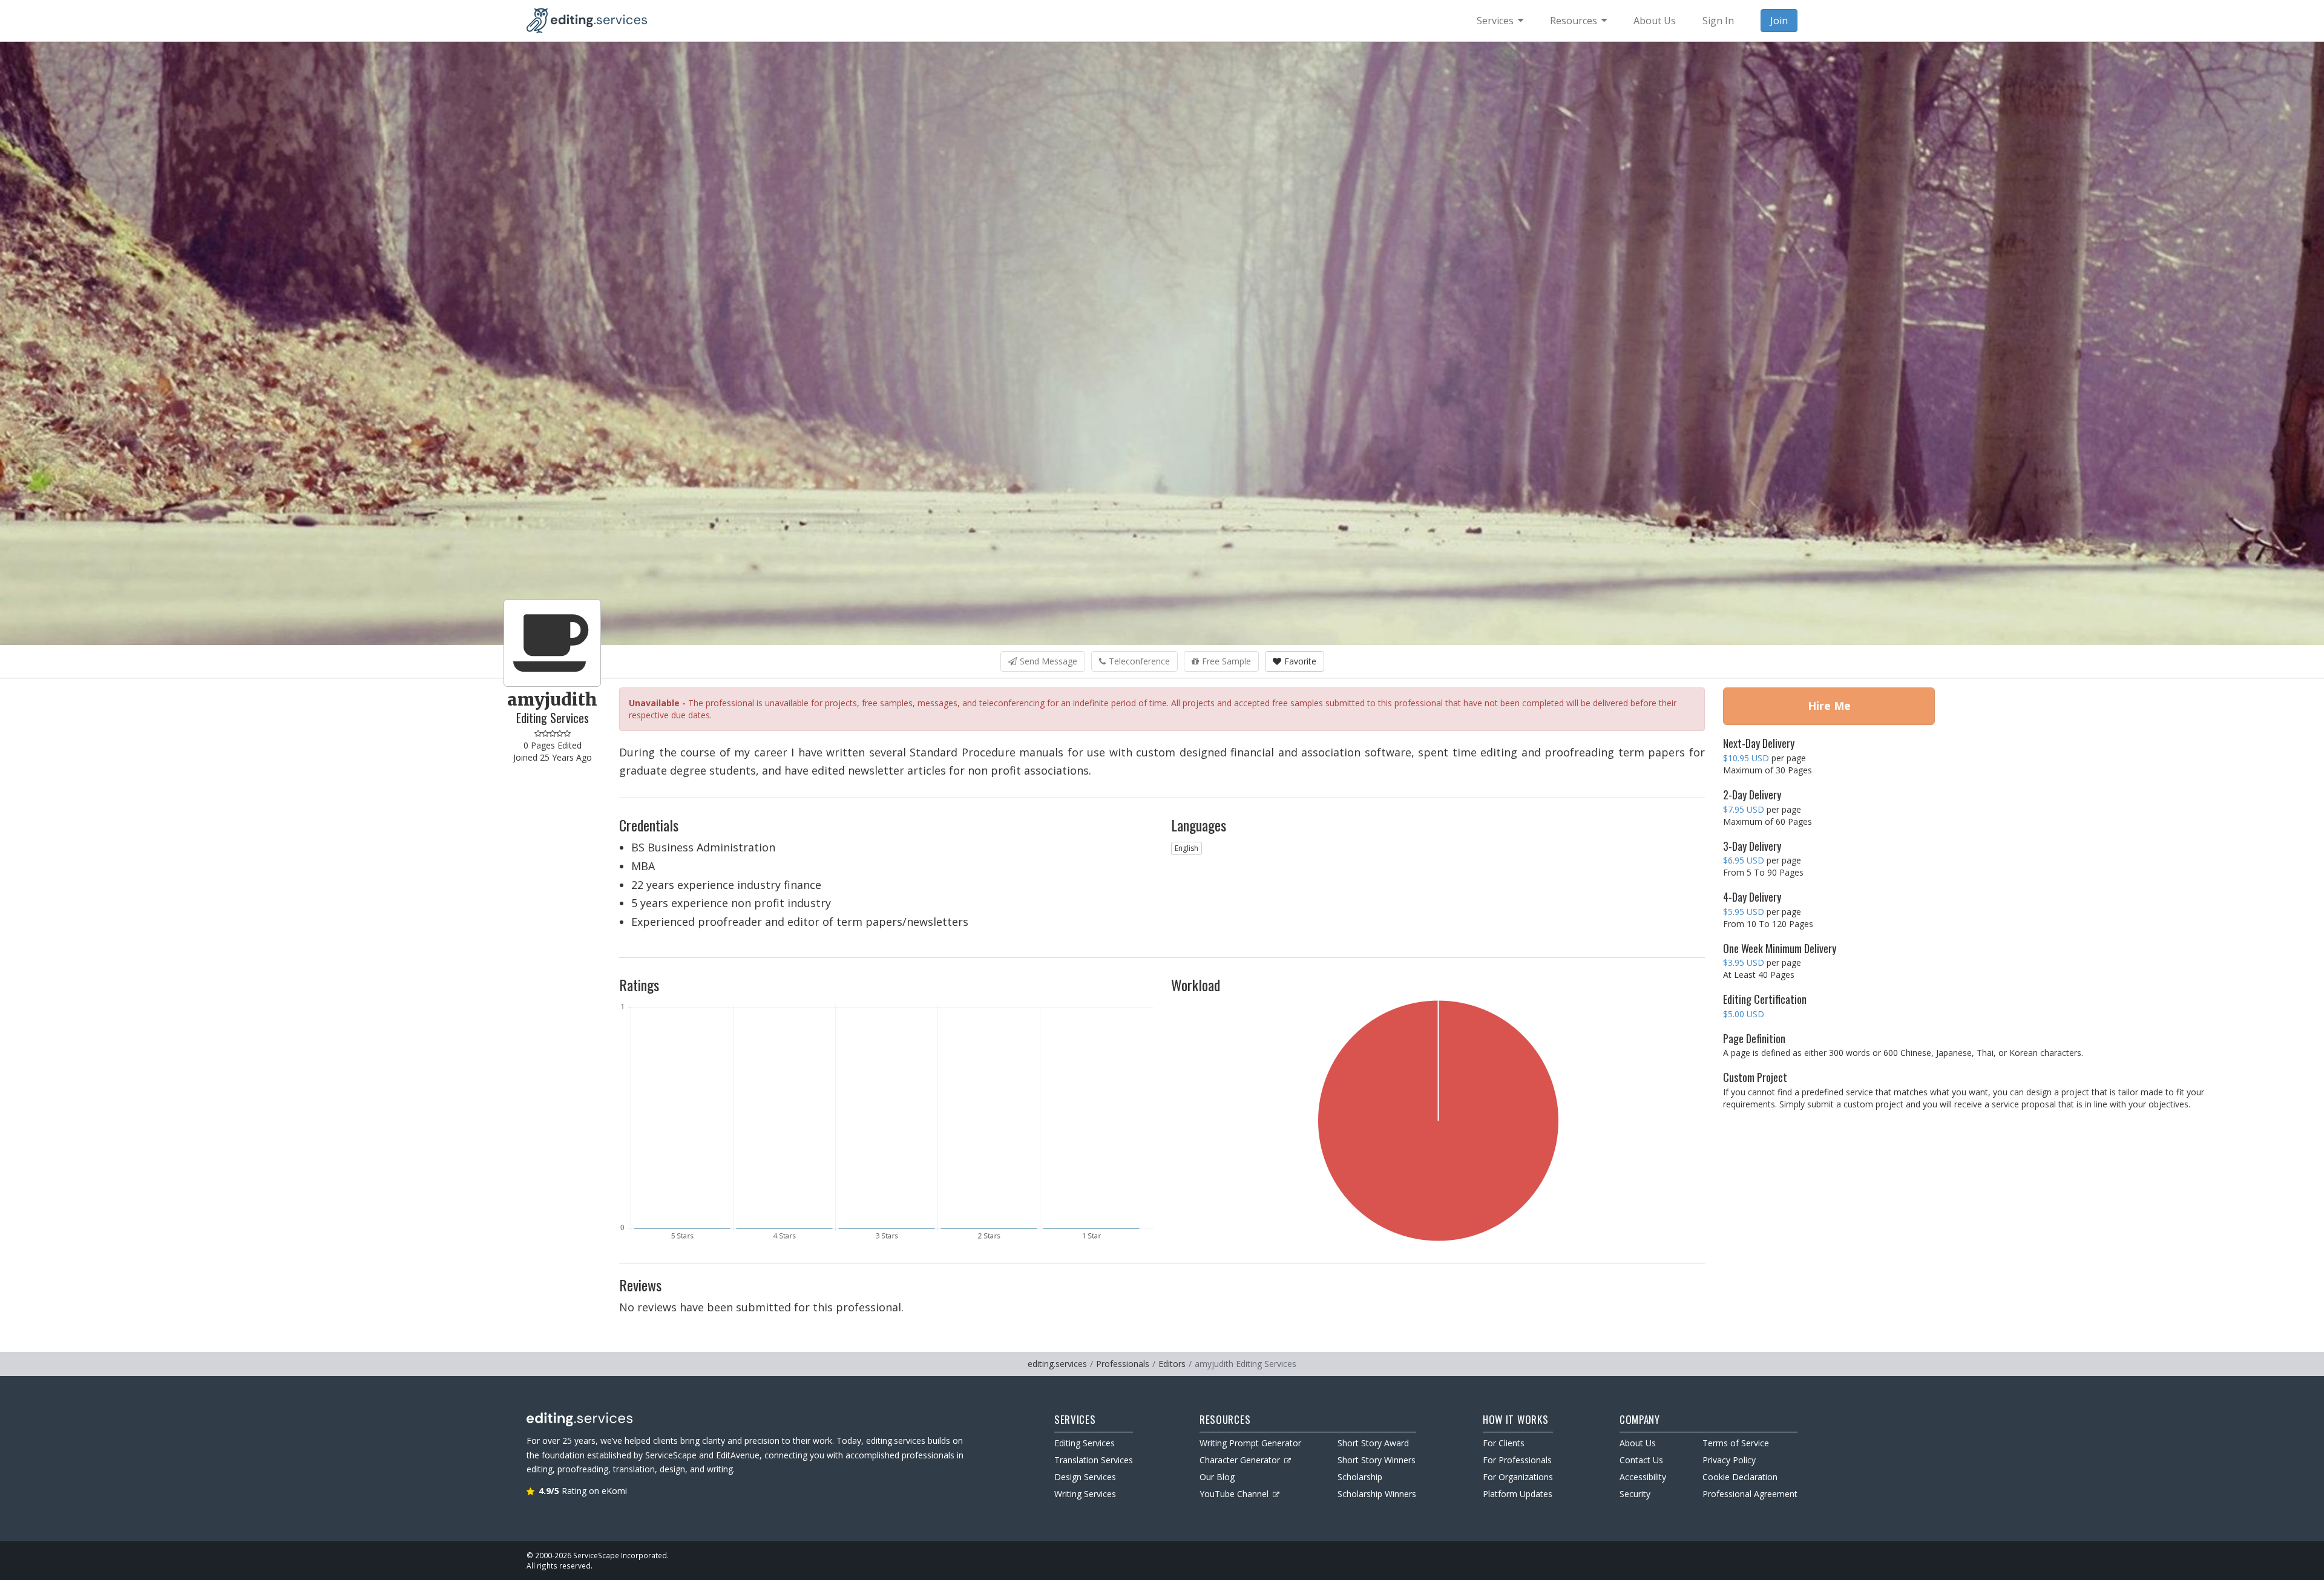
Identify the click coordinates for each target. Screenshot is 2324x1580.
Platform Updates (1518, 1494)
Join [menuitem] (1779, 21)
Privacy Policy (1729, 1460)
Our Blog (1217, 1477)
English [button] (1187, 848)
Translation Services (1094, 1460)
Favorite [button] (1300, 661)
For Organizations (1518, 1477)
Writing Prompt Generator (1250, 1443)
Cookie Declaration (1740, 1477)
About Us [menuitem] (1655, 21)
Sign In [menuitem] (1718, 21)
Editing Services (1085, 1443)
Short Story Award (1373, 1443)
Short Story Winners (1377, 1460)
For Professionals (1517, 1460)
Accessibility (1643, 1477)
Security (1635, 1494)
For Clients (1504, 1443)
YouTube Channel (1234, 1494)
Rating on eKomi (583, 1491)
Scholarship (1360, 1477)
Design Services (1085, 1477)
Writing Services (1085, 1494)
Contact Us (1641, 1460)
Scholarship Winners (1377, 1494)
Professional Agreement (1750, 1494)
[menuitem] (1500, 21)
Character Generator (1240, 1460)
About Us (1638, 1443)
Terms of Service (1736, 1443)
